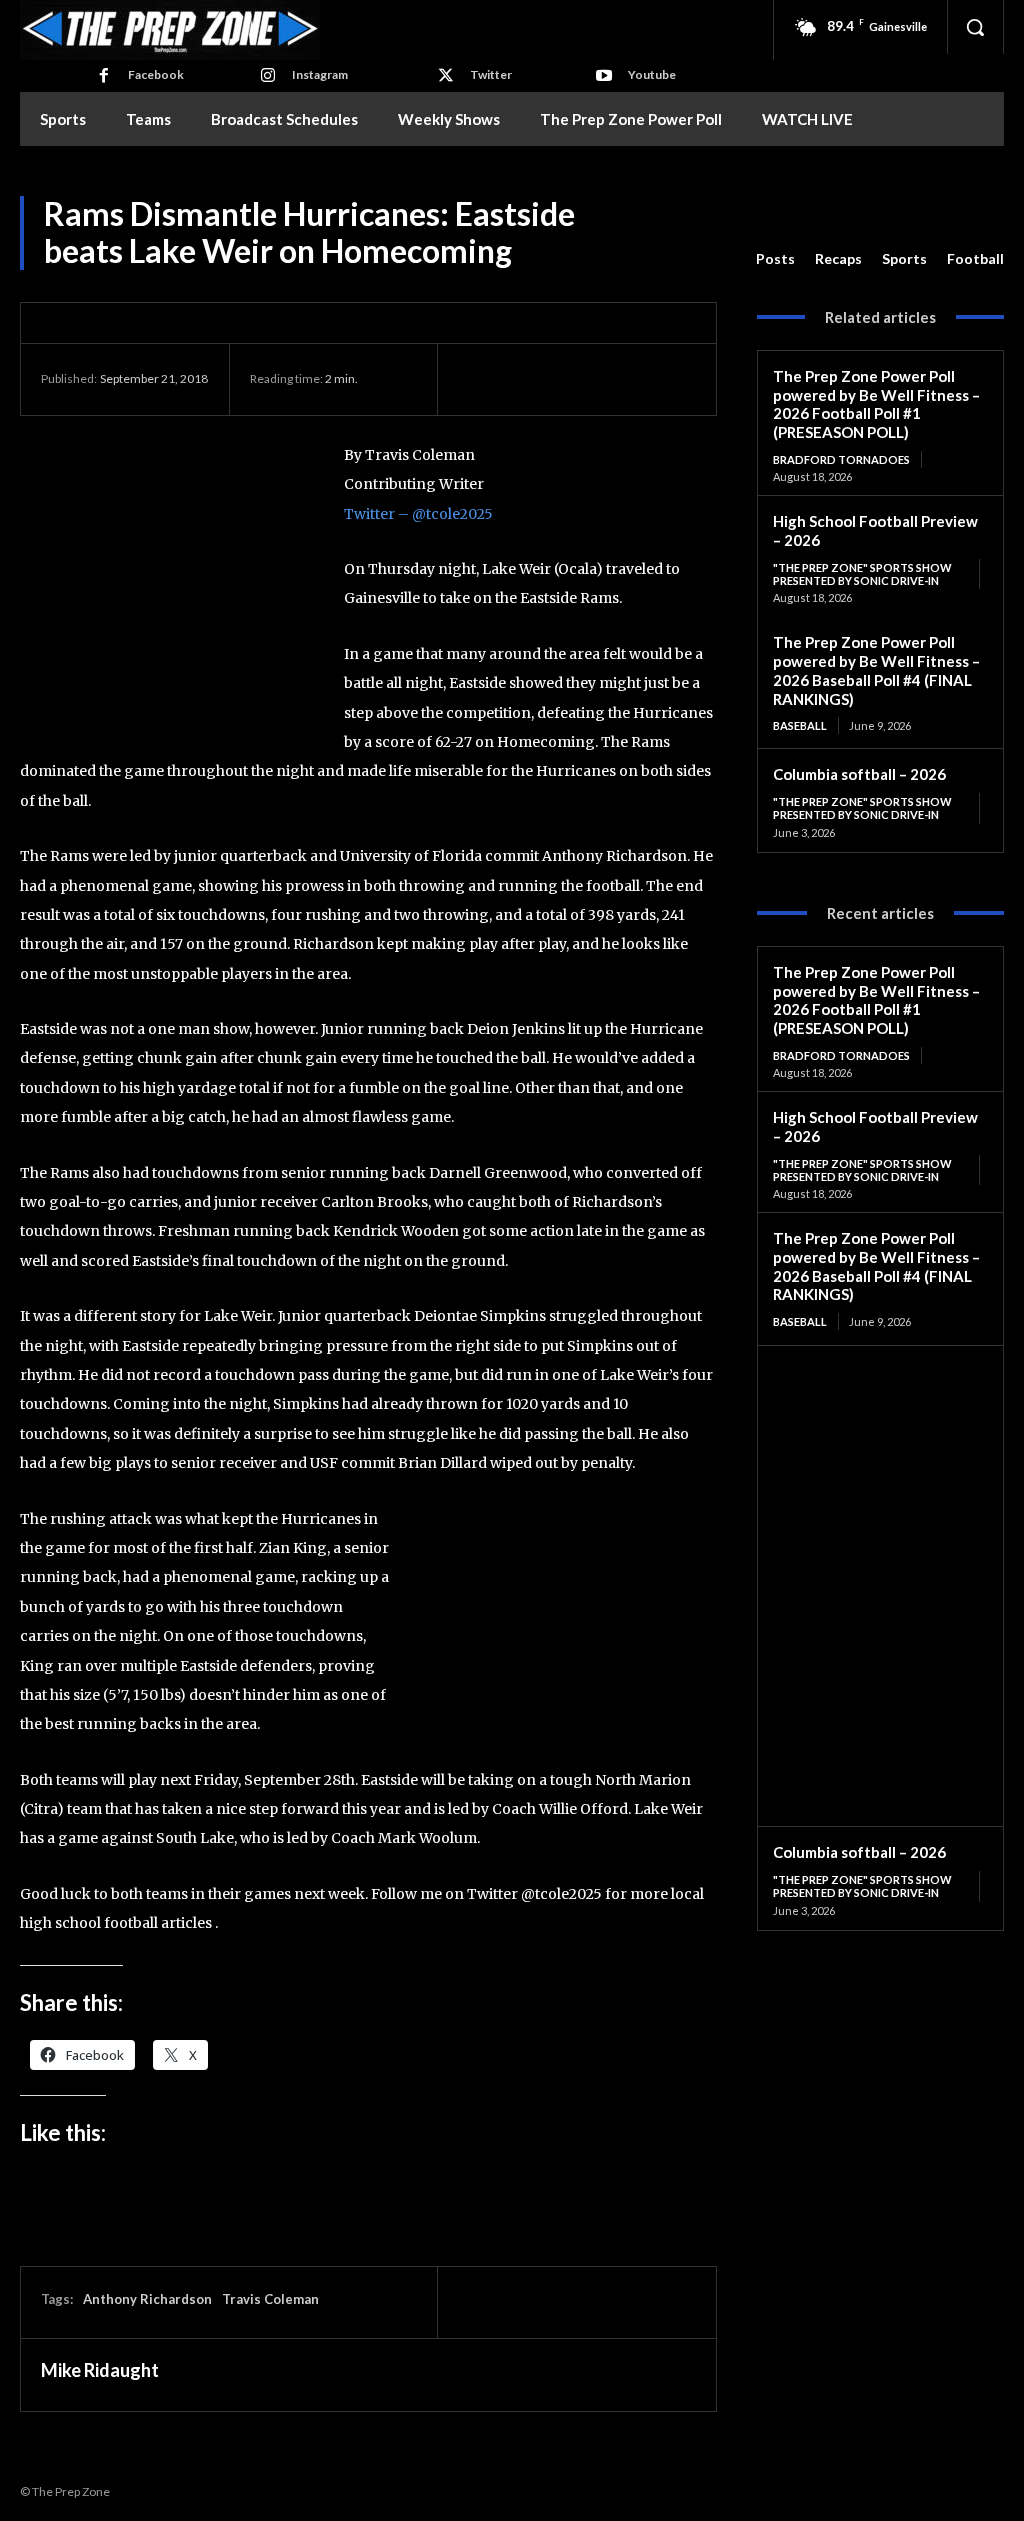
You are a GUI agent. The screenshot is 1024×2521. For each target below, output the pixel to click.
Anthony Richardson (147, 2299)
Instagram (320, 74)
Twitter (491, 74)
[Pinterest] (570, 379)
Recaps (838, 258)
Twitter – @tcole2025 (418, 514)
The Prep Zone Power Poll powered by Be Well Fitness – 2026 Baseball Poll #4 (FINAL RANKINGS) (876, 670)
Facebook (156, 74)
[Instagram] (268, 76)
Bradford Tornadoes (841, 459)
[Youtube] (604, 76)
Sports (904, 258)
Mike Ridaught (100, 2370)
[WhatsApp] (616, 379)
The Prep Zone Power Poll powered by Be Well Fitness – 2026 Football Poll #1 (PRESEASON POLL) (876, 404)
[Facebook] (104, 76)
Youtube (652, 74)
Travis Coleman (270, 2299)
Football (975, 258)
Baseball (800, 725)
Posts (775, 258)
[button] (975, 27)
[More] (663, 379)
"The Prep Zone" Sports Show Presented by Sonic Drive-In (862, 574)
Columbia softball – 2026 (859, 774)
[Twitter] (446, 76)
